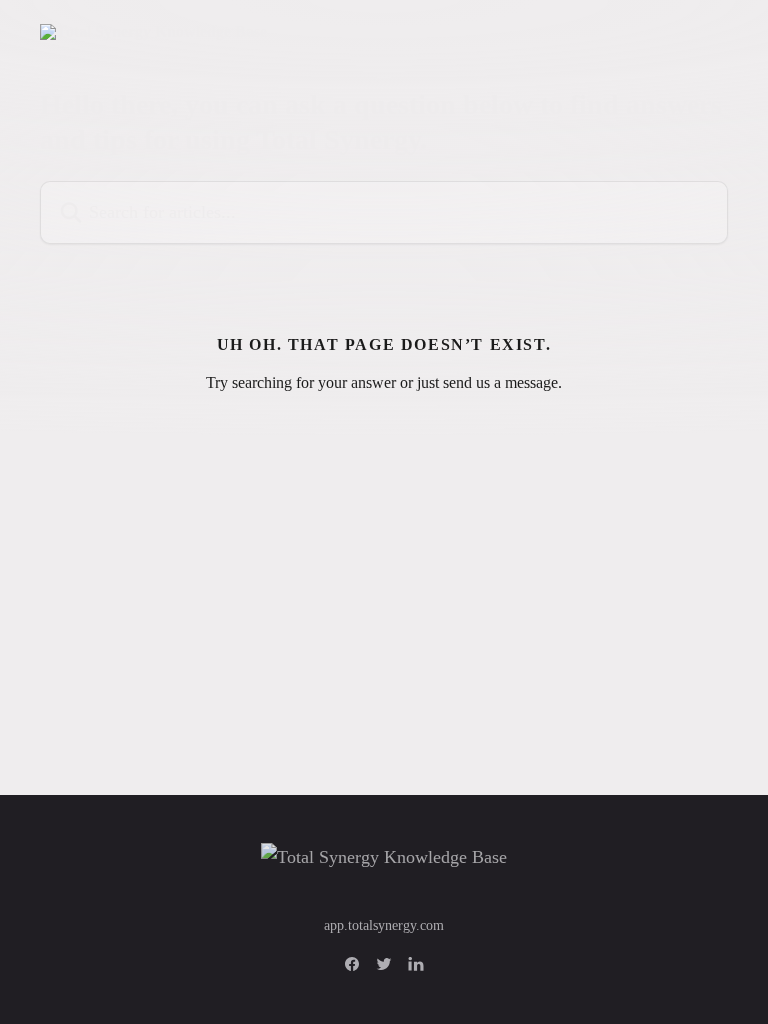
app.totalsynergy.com (384, 925)
